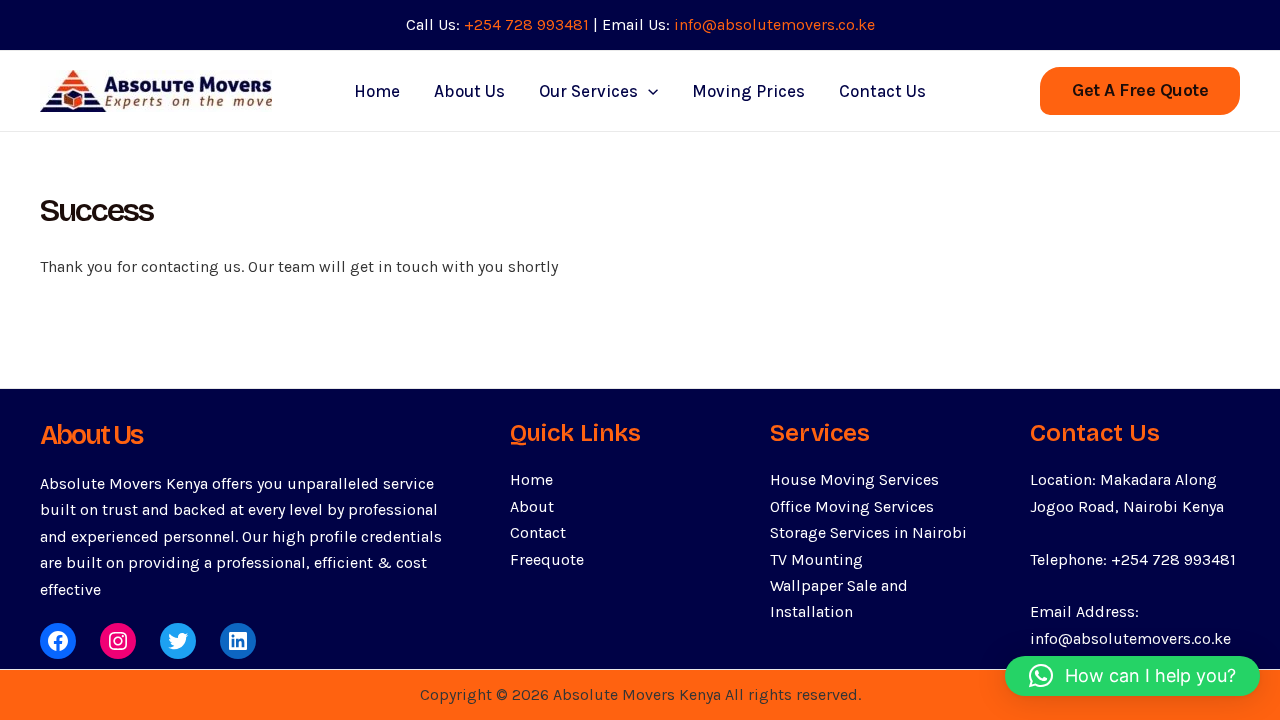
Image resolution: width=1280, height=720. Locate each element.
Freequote (547, 559)
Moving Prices (748, 91)
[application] (648, 91)
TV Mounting (816, 559)
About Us (469, 91)
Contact (538, 532)
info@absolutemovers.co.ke (774, 24)
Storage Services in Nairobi (868, 532)
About (532, 506)
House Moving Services (854, 479)
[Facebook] (58, 641)
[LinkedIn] (238, 641)
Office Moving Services (852, 506)
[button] (1140, 91)
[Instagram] (118, 641)
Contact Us (882, 91)
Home (377, 91)
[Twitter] (178, 641)
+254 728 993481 (526, 24)
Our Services (588, 91)
